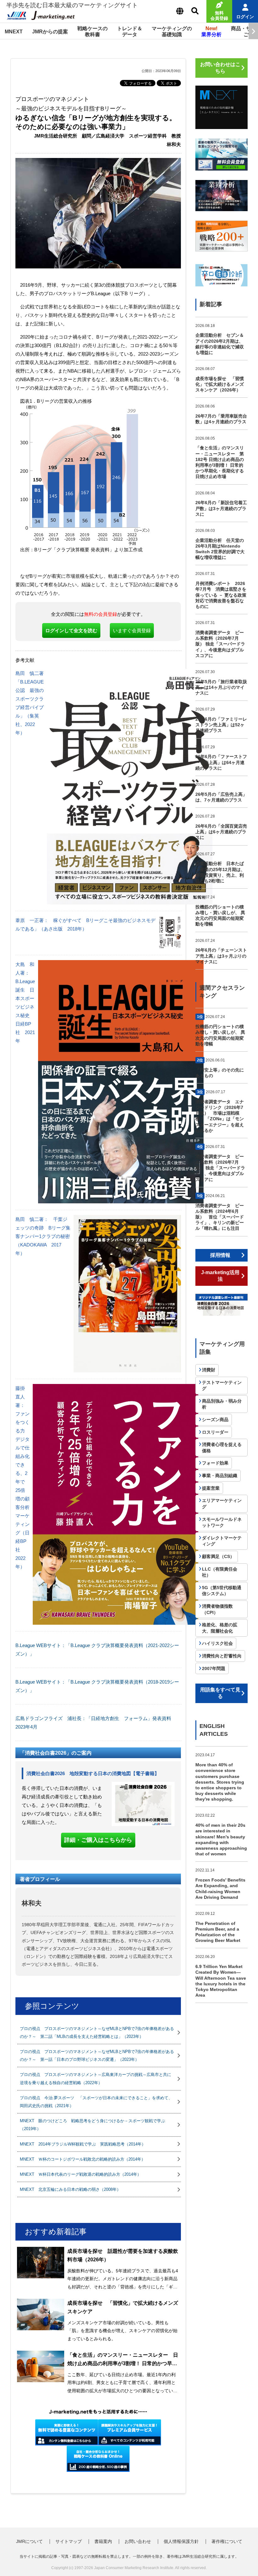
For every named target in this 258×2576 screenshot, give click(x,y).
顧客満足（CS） (218, 1556)
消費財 (209, 1370)
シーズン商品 (215, 1420)
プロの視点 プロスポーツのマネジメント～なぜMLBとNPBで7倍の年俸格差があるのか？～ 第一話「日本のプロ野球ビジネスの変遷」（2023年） (97, 2056)
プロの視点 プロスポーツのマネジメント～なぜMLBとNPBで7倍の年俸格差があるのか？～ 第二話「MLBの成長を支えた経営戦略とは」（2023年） (97, 2033)
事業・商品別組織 (220, 1476)
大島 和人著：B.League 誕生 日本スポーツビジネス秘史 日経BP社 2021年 (25, 1003)
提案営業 (211, 1488)
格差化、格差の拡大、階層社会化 (220, 1628)
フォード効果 (215, 1463)
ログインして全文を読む (71, 630)
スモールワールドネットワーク (222, 1522)
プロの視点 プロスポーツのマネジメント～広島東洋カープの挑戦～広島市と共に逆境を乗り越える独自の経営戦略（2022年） (95, 2078)
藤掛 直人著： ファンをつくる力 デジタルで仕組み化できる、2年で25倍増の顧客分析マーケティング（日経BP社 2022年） (22, 1477)
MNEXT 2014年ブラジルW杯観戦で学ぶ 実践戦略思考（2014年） (83, 2144)
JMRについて (29, 2541)
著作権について (227, 2541)
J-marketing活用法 (220, 1276)
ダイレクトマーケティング (222, 1541)
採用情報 (220, 1255)
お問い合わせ (138, 2541)
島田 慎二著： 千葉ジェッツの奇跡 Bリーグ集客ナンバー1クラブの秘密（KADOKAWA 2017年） (43, 1236)
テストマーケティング (222, 1386)
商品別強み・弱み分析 (222, 1404)
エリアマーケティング (222, 1504)
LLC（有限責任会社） (220, 1572)
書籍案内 (103, 2541)
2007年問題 (214, 1668)
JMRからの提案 (50, 32)
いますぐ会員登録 (132, 630)
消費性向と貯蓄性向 (222, 1656)
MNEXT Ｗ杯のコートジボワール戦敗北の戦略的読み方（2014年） (83, 2159)
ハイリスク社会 (217, 1643)
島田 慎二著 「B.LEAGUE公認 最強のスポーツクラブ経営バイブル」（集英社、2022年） (32, 703)
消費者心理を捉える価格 (222, 1448)
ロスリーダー (215, 1432)
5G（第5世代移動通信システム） (222, 1591)
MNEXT (14, 32)
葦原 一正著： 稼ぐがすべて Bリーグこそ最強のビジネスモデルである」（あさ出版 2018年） (85, 925)
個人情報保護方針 (181, 2541)
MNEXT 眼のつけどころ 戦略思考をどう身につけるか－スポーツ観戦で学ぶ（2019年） (93, 2125)
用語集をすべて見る (220, 1693)
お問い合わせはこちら (220, 68)
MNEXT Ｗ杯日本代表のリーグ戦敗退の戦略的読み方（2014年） (81, 2174)
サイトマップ (69, 2541)
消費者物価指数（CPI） (217, 1609)
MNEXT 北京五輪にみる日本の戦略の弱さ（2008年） (70, 2189)
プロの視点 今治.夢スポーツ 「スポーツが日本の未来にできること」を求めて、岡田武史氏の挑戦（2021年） (96, 2102)
